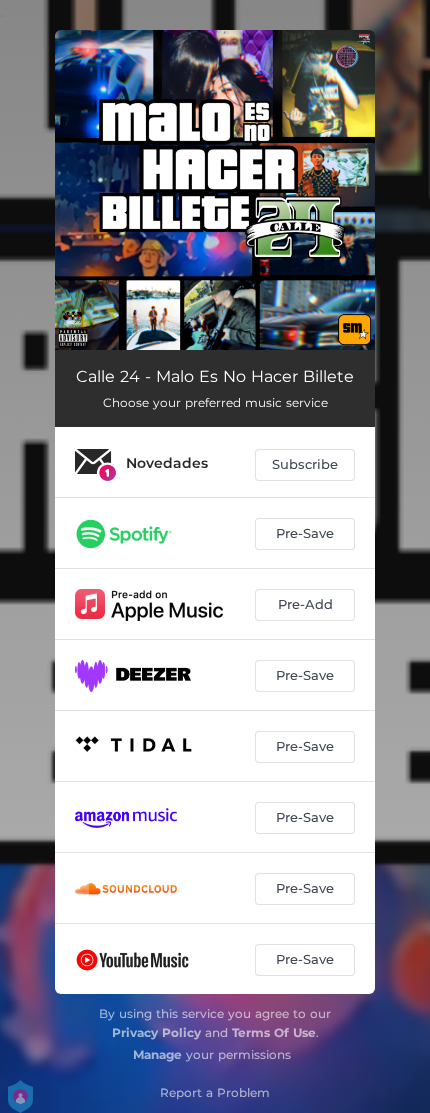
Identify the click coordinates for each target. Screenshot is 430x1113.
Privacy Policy (156, 1032)
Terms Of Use (274, 1032)
